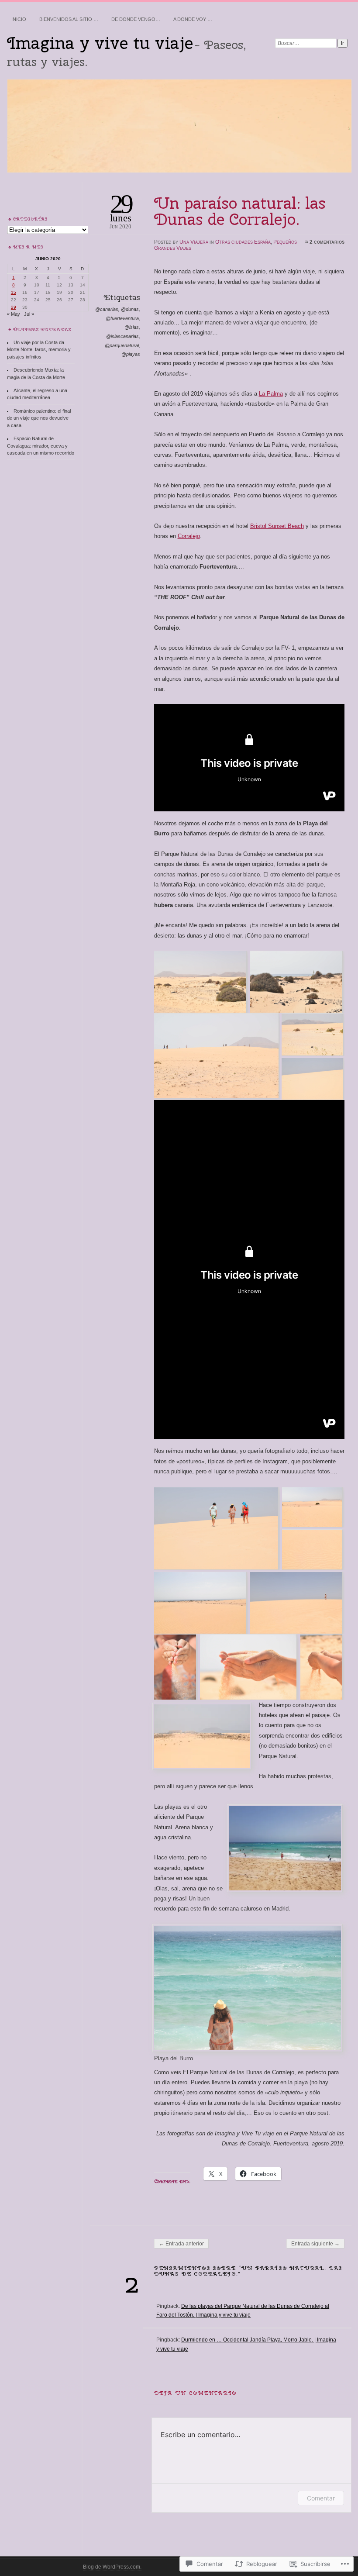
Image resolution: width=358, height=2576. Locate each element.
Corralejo (189, 536)
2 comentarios (327, 242)
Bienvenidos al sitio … (69, 19)
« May (14, 314)
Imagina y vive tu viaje (100, 43)
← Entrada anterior (181, 2244)
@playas (131, 354)
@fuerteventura (122, 318)
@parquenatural (122, 345)
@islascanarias (122, 336)
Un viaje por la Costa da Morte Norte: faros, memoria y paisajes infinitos (39, 350)
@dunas (130, 309)
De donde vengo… (136, 19)
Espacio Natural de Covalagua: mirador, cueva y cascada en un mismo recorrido (41, 446)
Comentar (321, 2498)
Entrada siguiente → (315, 2244)
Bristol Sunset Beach (277, 526)
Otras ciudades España (243, 242)
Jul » (29, 314)
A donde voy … (193, 19)
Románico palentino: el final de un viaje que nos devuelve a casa (39, 418)
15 (14, 292)
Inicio (19, 19)
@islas (132, 327)
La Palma (271, 394)
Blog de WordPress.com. (112, 2567)
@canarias (107, 309)
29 (14, 307)
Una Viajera (194, 242)
